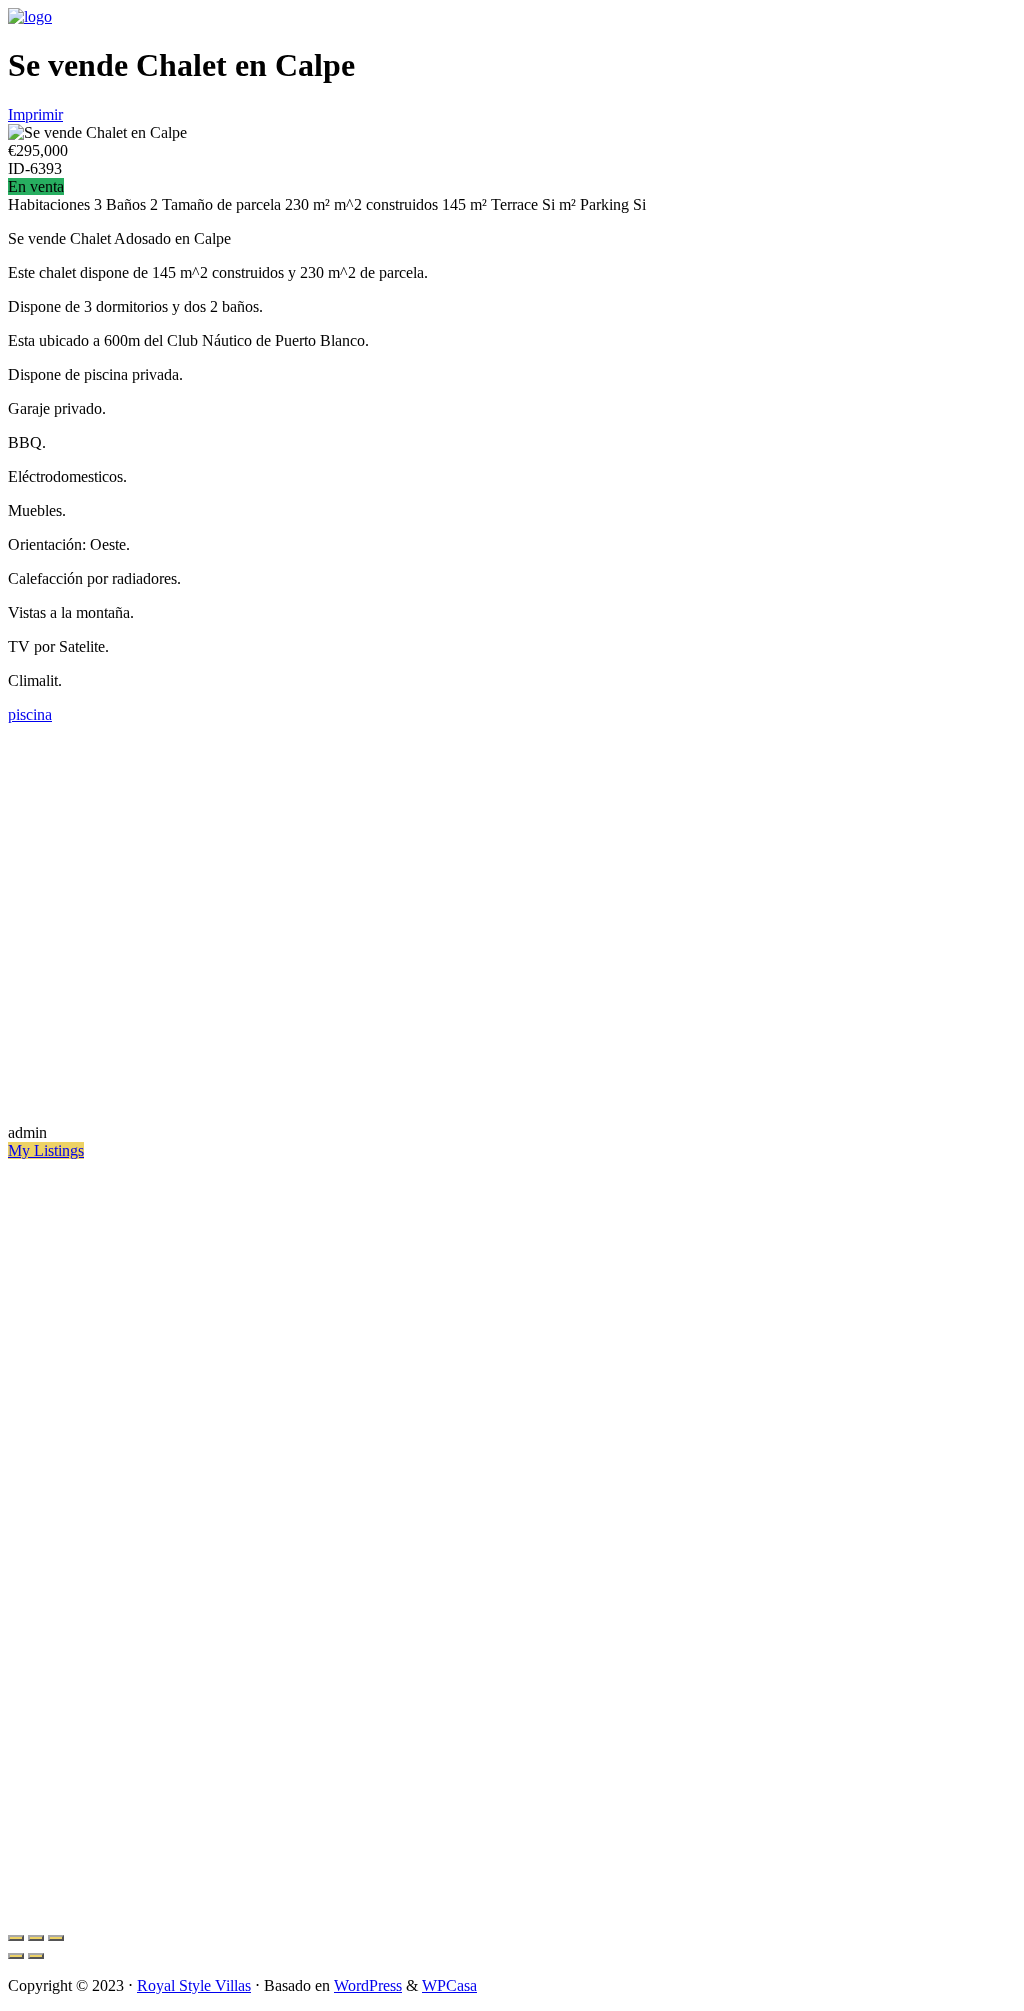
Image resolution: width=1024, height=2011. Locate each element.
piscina (30, 714)
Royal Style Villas (194, 1985)
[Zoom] (56, 1938)
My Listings (46, 1150)
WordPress (368, 1985)
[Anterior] (16, 1956)
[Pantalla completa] (36, 1938)
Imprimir (35, 114)
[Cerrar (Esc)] (16, 1938)
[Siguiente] (36, 1956)
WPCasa (449, 1985)
